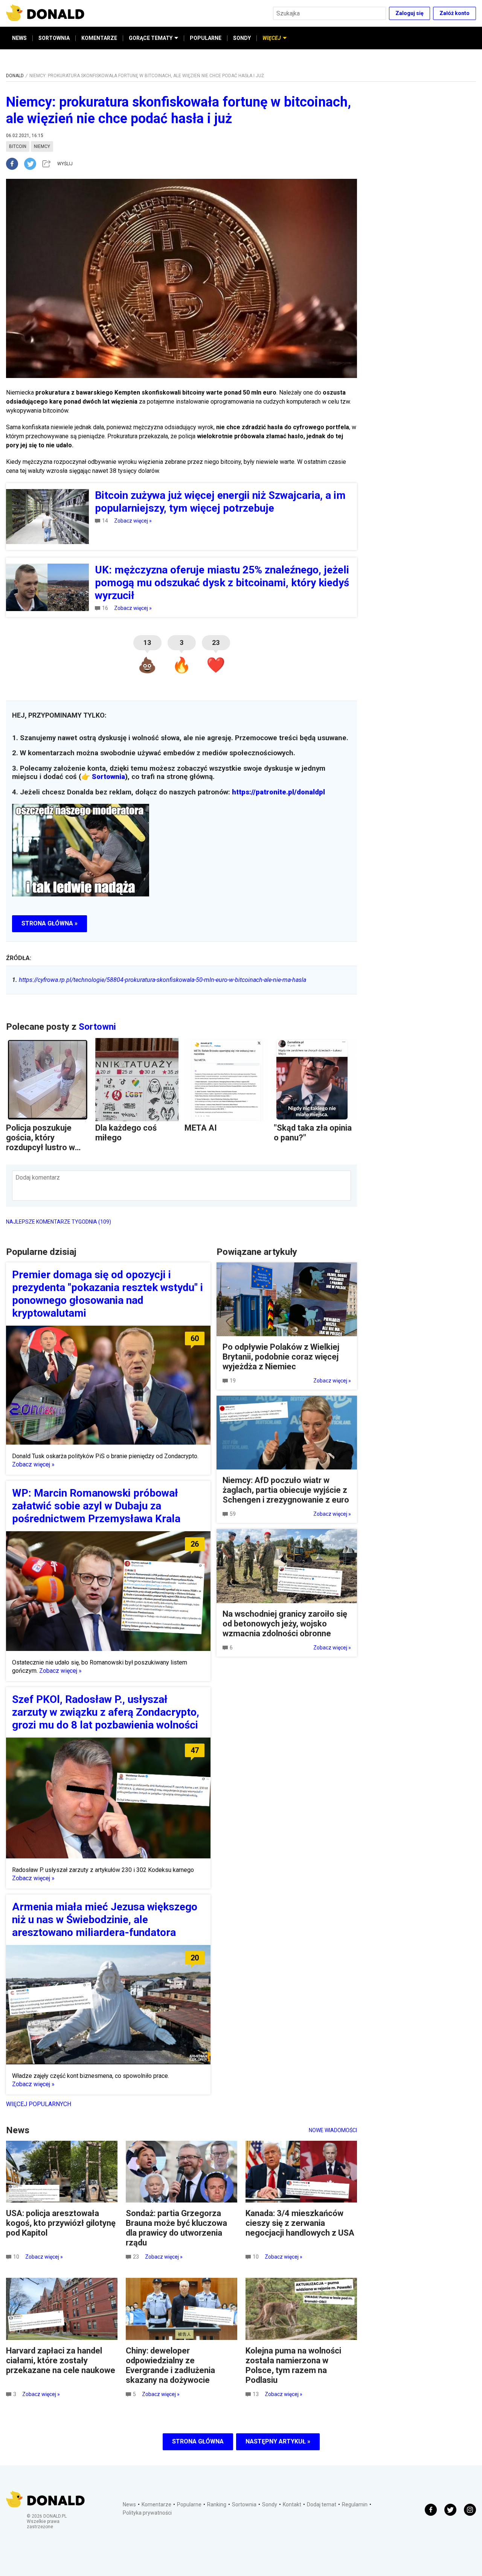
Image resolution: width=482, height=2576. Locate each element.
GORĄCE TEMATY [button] (151, 38)
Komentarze (156, 2504)
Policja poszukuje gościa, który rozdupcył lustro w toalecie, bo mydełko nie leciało (45, 1147)
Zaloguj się (410, 13)
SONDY (242, 38)
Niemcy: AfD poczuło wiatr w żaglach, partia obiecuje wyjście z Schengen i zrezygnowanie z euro (286, 1490)
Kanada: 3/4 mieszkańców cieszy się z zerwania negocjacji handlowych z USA (300, 2223)
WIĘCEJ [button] (272, 38)
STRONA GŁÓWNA (198, 2441)
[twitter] (32, 164)
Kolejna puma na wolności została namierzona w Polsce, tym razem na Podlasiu (293, 2365)
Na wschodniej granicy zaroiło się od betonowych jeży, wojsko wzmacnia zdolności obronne (285, 1624)
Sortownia (108, 777)
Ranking (217, 2504)
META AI (201, 1128)
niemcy (42, 146)
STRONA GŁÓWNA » (50, 923)
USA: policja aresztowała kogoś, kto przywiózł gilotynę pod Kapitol (61, 2223)
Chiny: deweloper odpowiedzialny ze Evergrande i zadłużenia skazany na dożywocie (170, 2365)
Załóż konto (455, 13)
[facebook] (15, 164)
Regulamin (355, 2504)
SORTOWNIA (54, 38)
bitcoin (18, 146)
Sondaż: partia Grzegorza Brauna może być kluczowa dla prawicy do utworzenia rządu (176, 2228)
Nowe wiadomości (333, 2130)
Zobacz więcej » (133, 521)
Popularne (189, 2504)
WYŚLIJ (65, 164)
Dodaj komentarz (38, 1177)
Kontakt (292, 2504)
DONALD (15, 76)
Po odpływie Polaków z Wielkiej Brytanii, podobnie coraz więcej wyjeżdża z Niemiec (281, 1357)
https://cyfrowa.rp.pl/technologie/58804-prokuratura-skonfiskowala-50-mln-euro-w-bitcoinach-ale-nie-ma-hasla (159, 980)
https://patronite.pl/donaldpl (278, 792)
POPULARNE (206, 38)
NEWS (19, 38)
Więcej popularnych (39, 2104)
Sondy (270, 2504)
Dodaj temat (322, 2504)
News (129, 2504)
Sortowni (97, 1027)
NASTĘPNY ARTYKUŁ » (278, 2441)
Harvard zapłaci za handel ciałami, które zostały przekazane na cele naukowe (61, 2360)
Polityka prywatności (147, 2513)
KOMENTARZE (99, 38)
